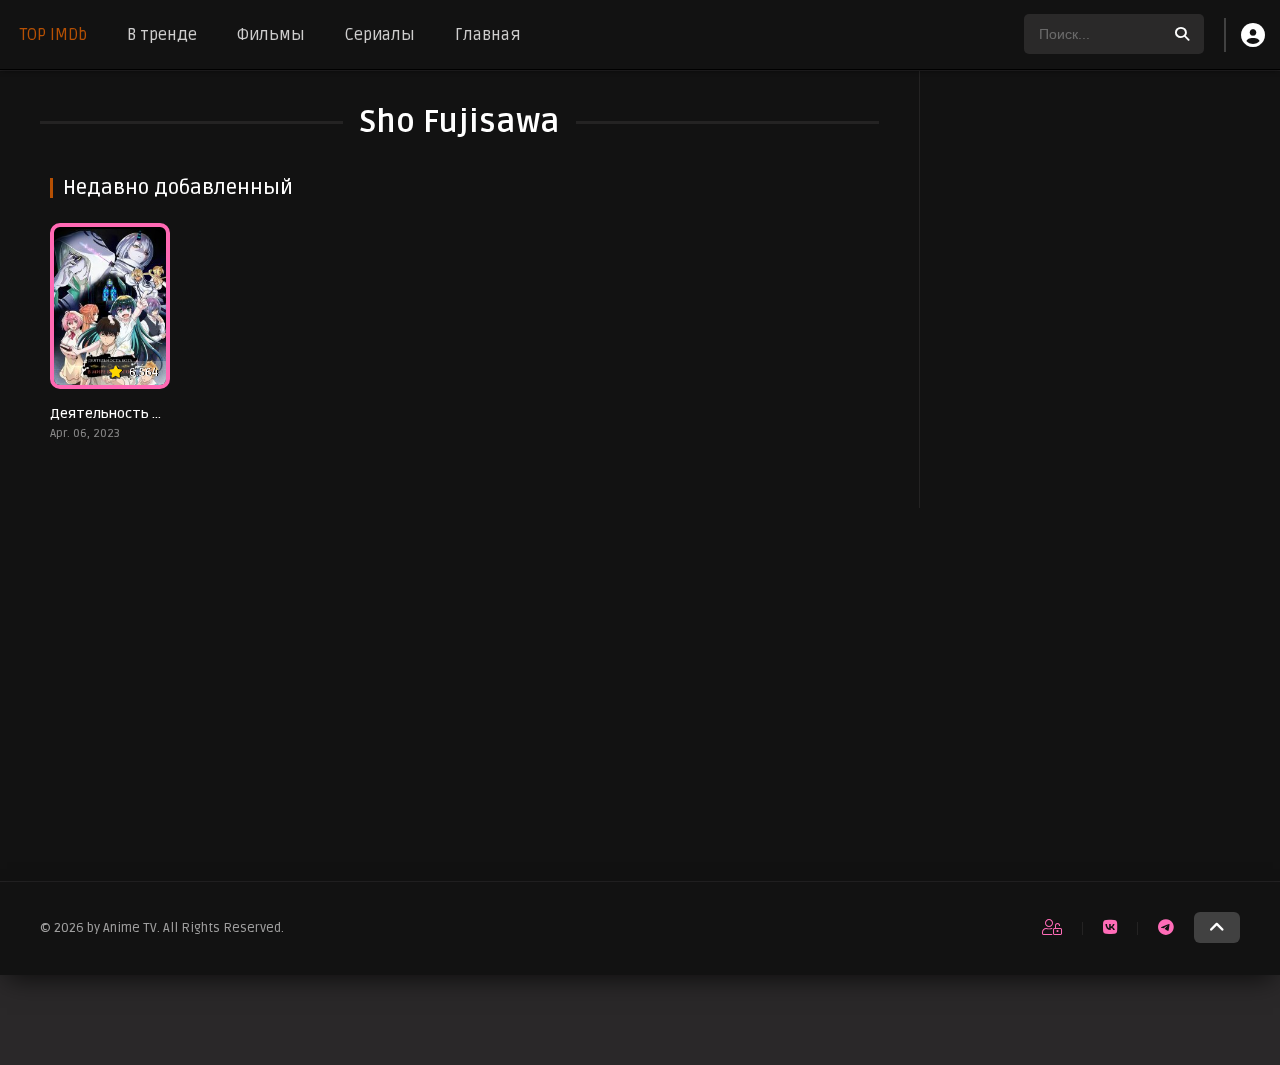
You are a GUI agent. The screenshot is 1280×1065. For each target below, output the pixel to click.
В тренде (162, 35)
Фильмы (271, 35)
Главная (488, 35)
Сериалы (380, 35)
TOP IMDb (53, 35)
